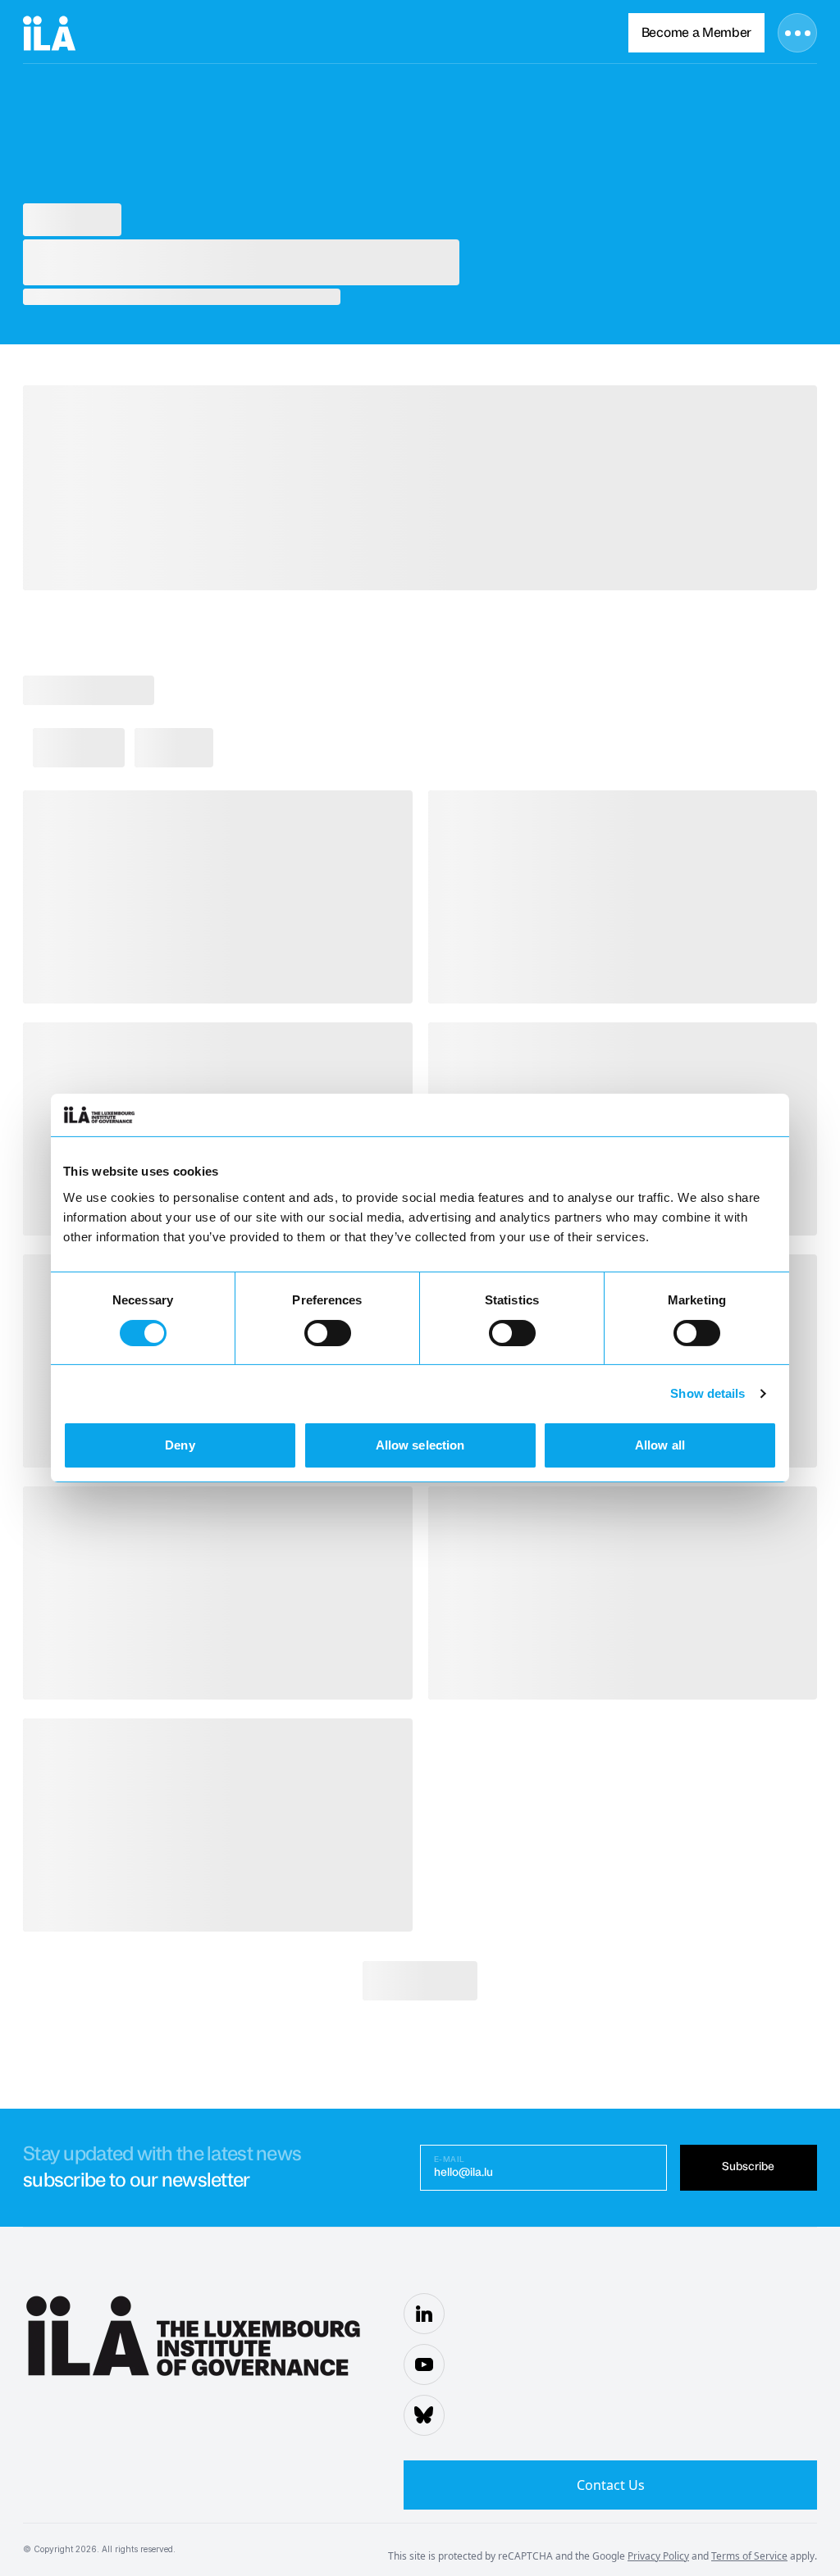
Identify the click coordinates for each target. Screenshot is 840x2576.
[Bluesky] (424, 2415)
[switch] (328, 1333)
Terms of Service (749, 2556)
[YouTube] (424, 2364)
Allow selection (420, 1445)
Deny (180, 1445)
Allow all (660, 1445)
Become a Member (696, 33)
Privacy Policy (658, 2556)
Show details (708, 1393)
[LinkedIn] (424, 2314)
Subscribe (748, 2167)
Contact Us (611, 2485)
